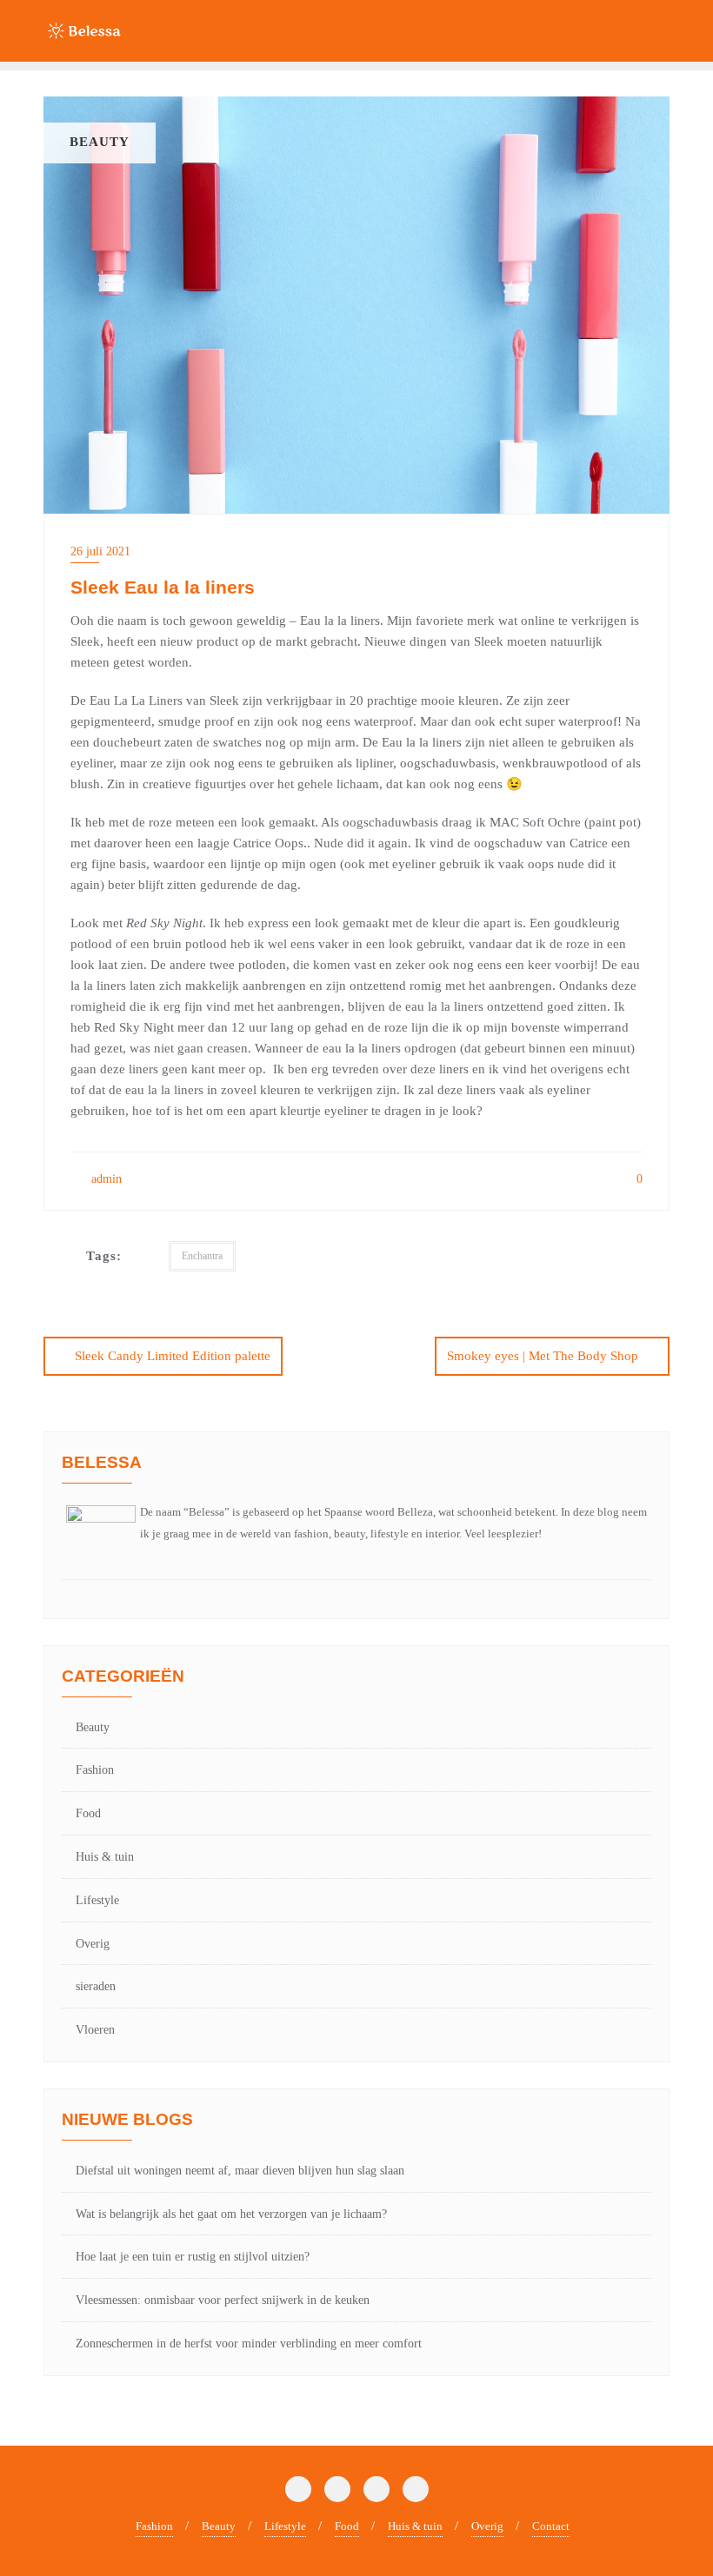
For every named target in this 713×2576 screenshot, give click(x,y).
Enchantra (202, 1256)
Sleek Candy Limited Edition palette (173, 1356)
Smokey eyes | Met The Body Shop (543, 1356)
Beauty (93, 1727)
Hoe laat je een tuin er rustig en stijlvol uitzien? (193, 2257)
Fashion (95, 1770)
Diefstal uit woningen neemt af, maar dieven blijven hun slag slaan (240, 2171)
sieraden (96, 1986)
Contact (551, 2526)
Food (88, 1813)
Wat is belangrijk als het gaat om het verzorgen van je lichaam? (231, 2214)
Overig (93, 1944)
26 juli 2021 (100, 551)
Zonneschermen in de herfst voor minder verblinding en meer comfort (249, 2344)
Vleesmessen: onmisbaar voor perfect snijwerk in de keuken (223, 2300)
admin (105, 1179)
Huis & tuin (105, 1857)
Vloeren (95, 2030)
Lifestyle (97, 1900)
